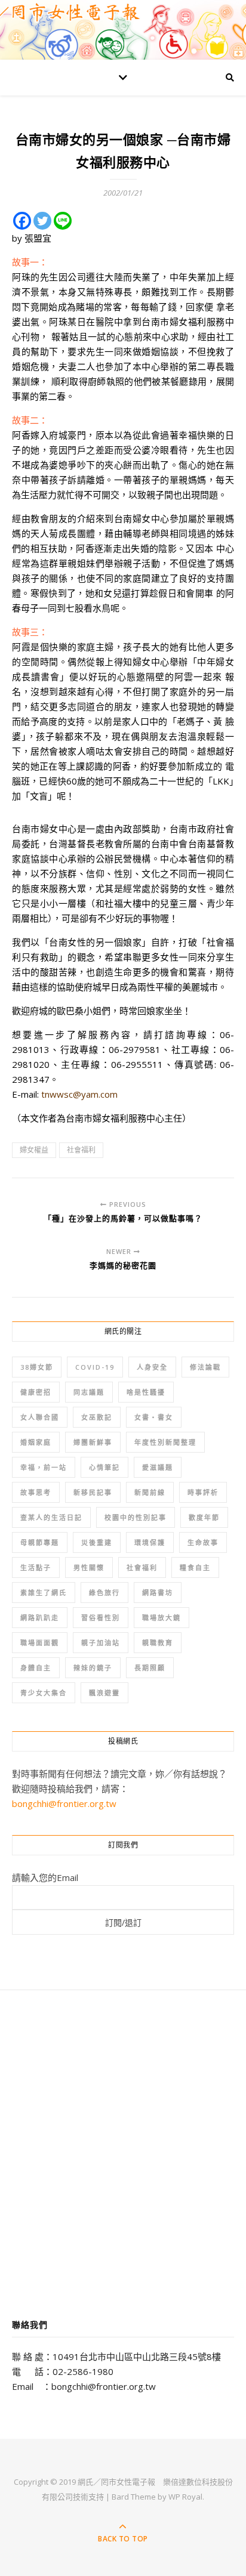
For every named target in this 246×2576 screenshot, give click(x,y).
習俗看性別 (101, 1618)
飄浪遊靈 (104, 1693)
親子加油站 (101, 1643)
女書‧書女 (154, 1417)
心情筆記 (104, 1467)
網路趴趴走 (40, 1618)
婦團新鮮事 (93, 1442)
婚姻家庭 (36, 1442)
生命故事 (203, 1542)
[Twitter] (42, 221)
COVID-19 (95, 1367)
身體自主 (36, 1668)
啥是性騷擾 (146, 1392)
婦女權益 (34, 1150)
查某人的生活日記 (51, 1517)
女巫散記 (97, 1417)
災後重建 (97, 1542)
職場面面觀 (40, 1643)
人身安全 (152, 1367)
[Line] (63, 221)
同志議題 (89, 1392)
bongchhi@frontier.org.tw (64, 1803)
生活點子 (36, 1567)
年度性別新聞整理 (165, 1442)
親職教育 (158, 1643)
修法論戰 (205, 1367)
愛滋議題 (158, 1467)
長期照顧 (150, 1668)
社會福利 (81, 1150)
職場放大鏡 (162, 1618)
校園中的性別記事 (136, 1517)
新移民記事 (93, 1492)
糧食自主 (195, 1567)
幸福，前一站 (44, 1467)
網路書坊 (158, 1593)
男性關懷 (89, 1567)
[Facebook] (22, 221)
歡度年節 (204, 1517)
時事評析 (203, 1492)
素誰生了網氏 (44, 1593)
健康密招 (36, 1392)
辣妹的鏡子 (93, 1668)
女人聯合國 (40, 1417)
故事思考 (36, 1492)
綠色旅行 (104, 1593)
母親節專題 (40, 1542)
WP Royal (185, 2497)
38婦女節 (37, 1367)
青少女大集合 (44, 1693)
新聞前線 (150, 1492)
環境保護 (150, 1542)
